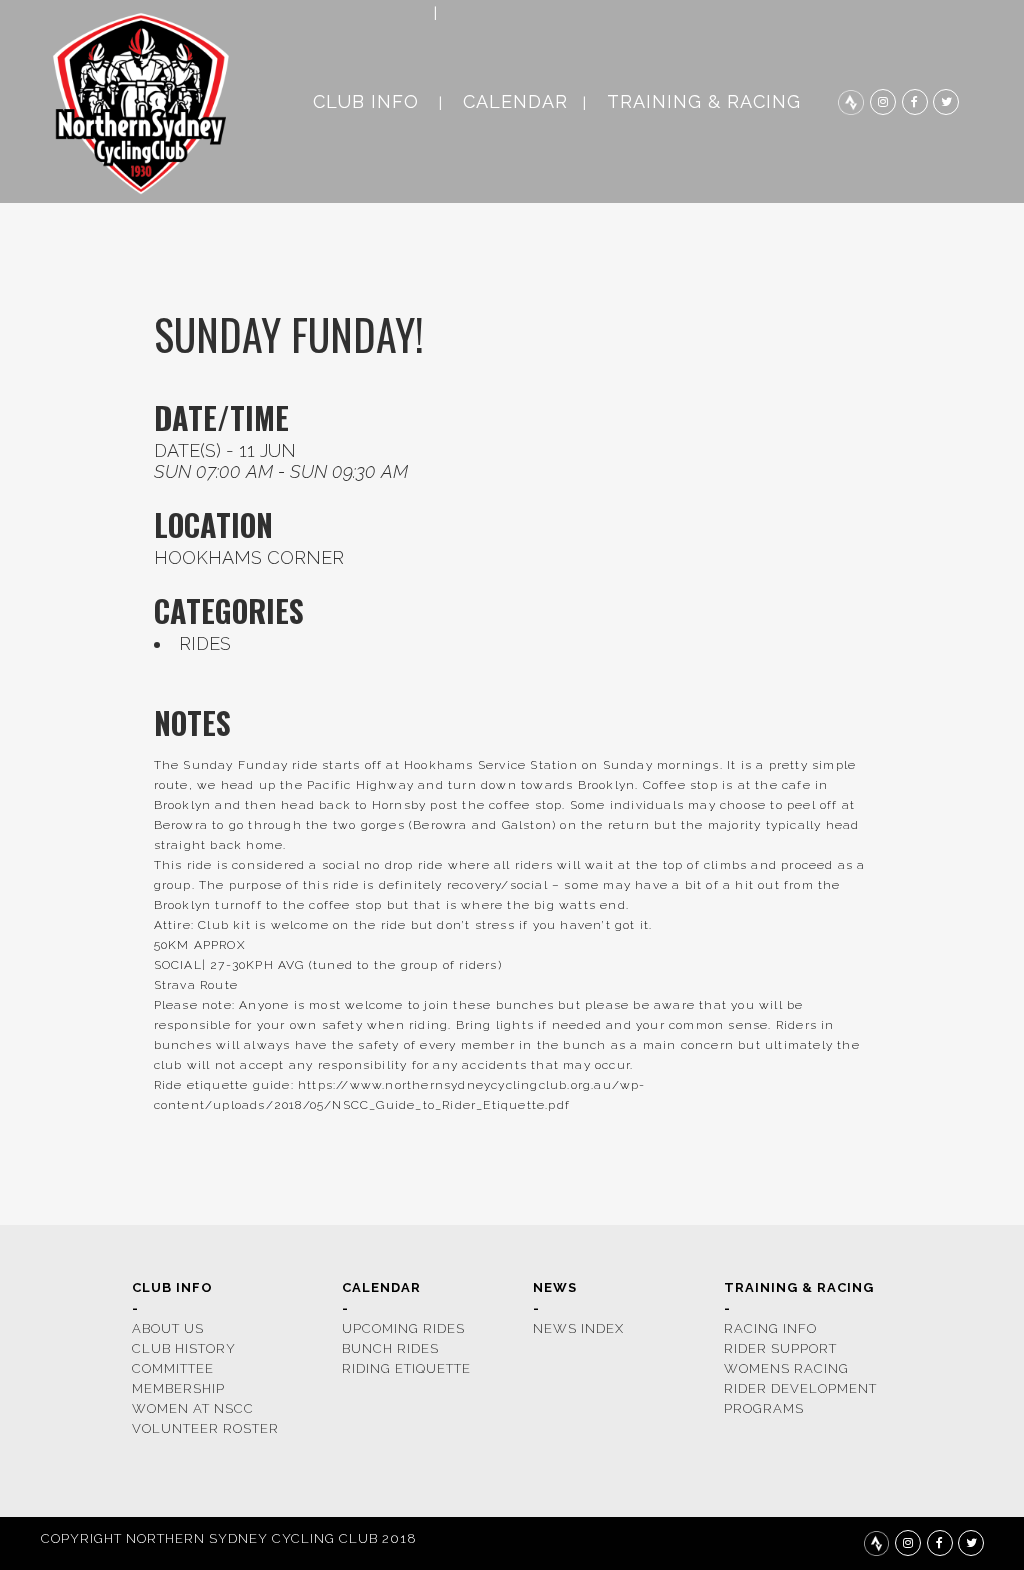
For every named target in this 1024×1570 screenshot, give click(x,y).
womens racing (786, 1368)
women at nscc (193, 1408)
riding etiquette (406, 1368)
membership (178, 1388)
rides (205, 643)
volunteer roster (205, 1428)
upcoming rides (403, 1328)
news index (578, 1328)
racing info (770, 1328)
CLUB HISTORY (184, 1348)
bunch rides (390, 1348)
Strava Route (196, 985)
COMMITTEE (173, 1368)
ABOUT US (168, 1328)
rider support (780, 1348)
